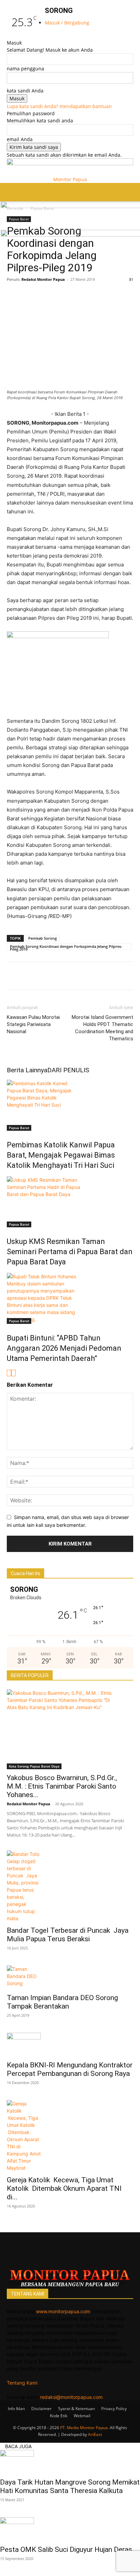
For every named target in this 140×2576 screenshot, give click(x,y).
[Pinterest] (76, 295)
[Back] (47, 36)
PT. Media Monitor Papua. (84, 2428)
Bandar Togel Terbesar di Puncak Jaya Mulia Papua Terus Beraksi (68, 1935)
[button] (12, 192)
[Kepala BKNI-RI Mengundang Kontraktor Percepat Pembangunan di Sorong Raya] (70, 2045)
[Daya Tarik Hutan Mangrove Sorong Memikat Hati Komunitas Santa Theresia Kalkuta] (70, 2462)
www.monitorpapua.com (63, 2311)
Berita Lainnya (27, 1070)
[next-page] (13, 1373)
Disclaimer (41, 2409)
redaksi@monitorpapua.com (71, 2397)
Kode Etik (59, 2416)
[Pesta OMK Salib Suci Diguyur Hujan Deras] (70, 2529)
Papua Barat (19, 1128)
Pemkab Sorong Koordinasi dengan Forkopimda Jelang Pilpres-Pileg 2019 (66, 947)
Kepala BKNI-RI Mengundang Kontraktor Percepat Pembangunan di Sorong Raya (70, 2069)
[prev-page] (9, 1373)
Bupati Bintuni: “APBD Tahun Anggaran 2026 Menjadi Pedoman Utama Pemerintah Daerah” (64, 1348)
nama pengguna (25, 69)
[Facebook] (14, 295)
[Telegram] (107, 295)
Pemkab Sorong (42, 938)
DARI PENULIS (68, 1070)
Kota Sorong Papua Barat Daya (34, 1766)
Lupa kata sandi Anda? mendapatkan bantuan (59, 106)
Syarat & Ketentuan (76, 2409)
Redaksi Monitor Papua (43, 279)
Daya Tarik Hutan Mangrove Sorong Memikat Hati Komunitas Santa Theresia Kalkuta (70, 2486)
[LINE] (60, 295)
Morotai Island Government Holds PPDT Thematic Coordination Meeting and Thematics (102, 1028)
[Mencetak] (123, 295)
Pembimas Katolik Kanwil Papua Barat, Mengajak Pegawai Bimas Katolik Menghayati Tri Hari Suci (61, 1155)
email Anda (20, 139)
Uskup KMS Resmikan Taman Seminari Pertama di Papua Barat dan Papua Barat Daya (70, 1252)
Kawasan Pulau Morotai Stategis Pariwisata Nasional (33, 1024)
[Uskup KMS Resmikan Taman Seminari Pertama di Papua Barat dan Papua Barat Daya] (70, 1202)
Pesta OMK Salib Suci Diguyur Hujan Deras (66, 2549)
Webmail (82, 2416)
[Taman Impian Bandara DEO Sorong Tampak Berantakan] (70, 1977)
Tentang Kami (22, 2383)
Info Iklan (16, 2409)
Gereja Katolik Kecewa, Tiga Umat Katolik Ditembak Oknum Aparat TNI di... (64, 2188)
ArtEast (95, 2434)
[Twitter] (29, 295)
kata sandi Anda (25, 91)
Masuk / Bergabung (67, 23)
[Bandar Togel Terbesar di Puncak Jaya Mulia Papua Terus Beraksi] (70, 1886)
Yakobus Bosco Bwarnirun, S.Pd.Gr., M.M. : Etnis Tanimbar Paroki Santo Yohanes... (62, 1786)
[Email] (92, 295)
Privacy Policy (114, 2409)
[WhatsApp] (45, 295)
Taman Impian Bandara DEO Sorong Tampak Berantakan (62, 2002)
